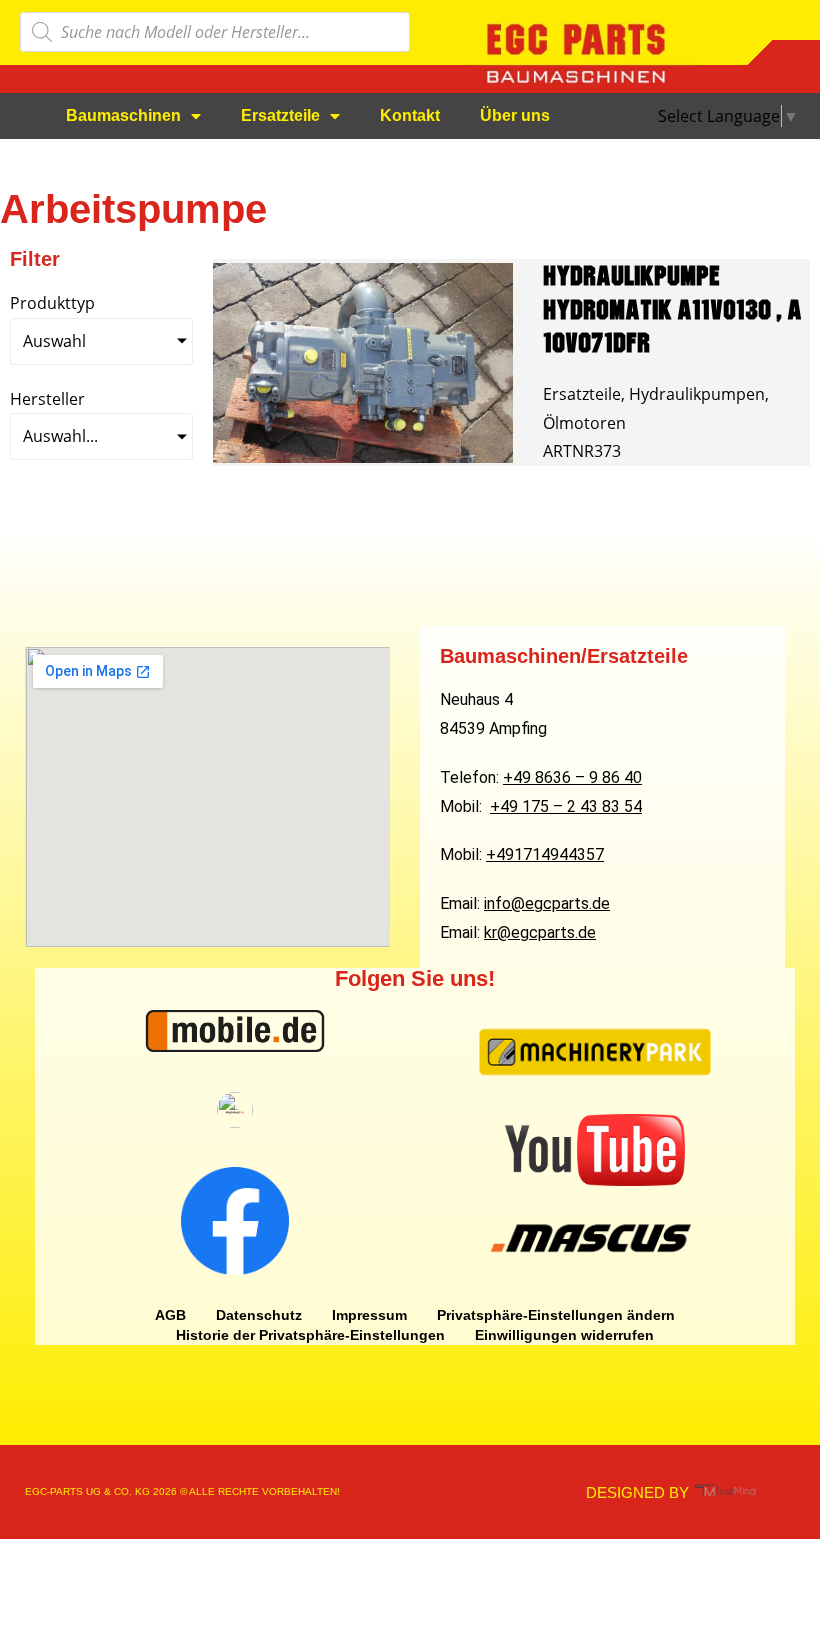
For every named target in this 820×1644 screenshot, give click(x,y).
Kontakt (410, 115)
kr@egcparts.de (540, 932)
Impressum (369, 1315)
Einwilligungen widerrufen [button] (564, 1335)
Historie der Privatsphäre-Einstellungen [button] (310, 1335)
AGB (170, 1315)
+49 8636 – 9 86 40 (572, 777)
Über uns (515, 115)
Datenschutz (259, 1315)
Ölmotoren (584, 423)
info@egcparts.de (547, 903)
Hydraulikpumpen (697, 394)
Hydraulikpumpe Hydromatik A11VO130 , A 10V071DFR (672, 309)
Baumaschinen (123, 115)
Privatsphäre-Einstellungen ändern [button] (556, 1315)
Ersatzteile (280, 115)
